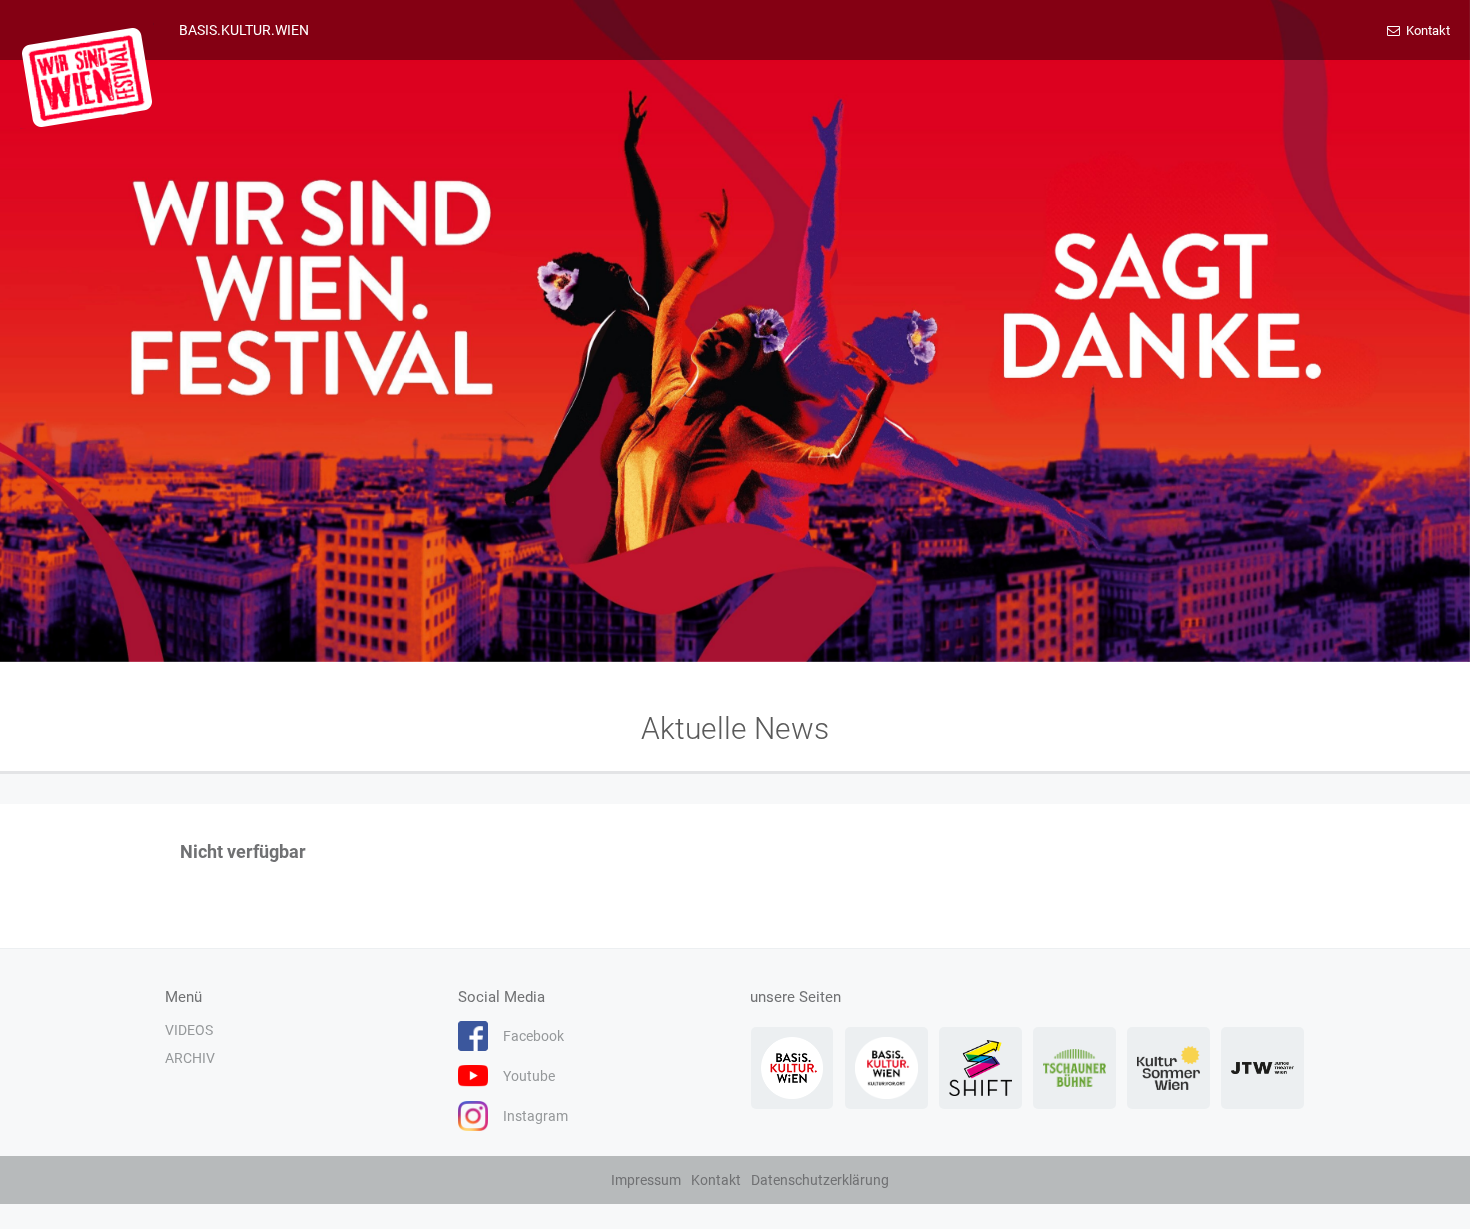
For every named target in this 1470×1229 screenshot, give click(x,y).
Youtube (529, 1076)
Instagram (535, 1116)
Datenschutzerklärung (820, 1180)
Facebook (533, 1036)
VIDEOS (189, 1030)
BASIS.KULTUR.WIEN (244, 30)
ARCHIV (190, 1058)
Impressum (646, 1180)
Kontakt (1426, 30)
